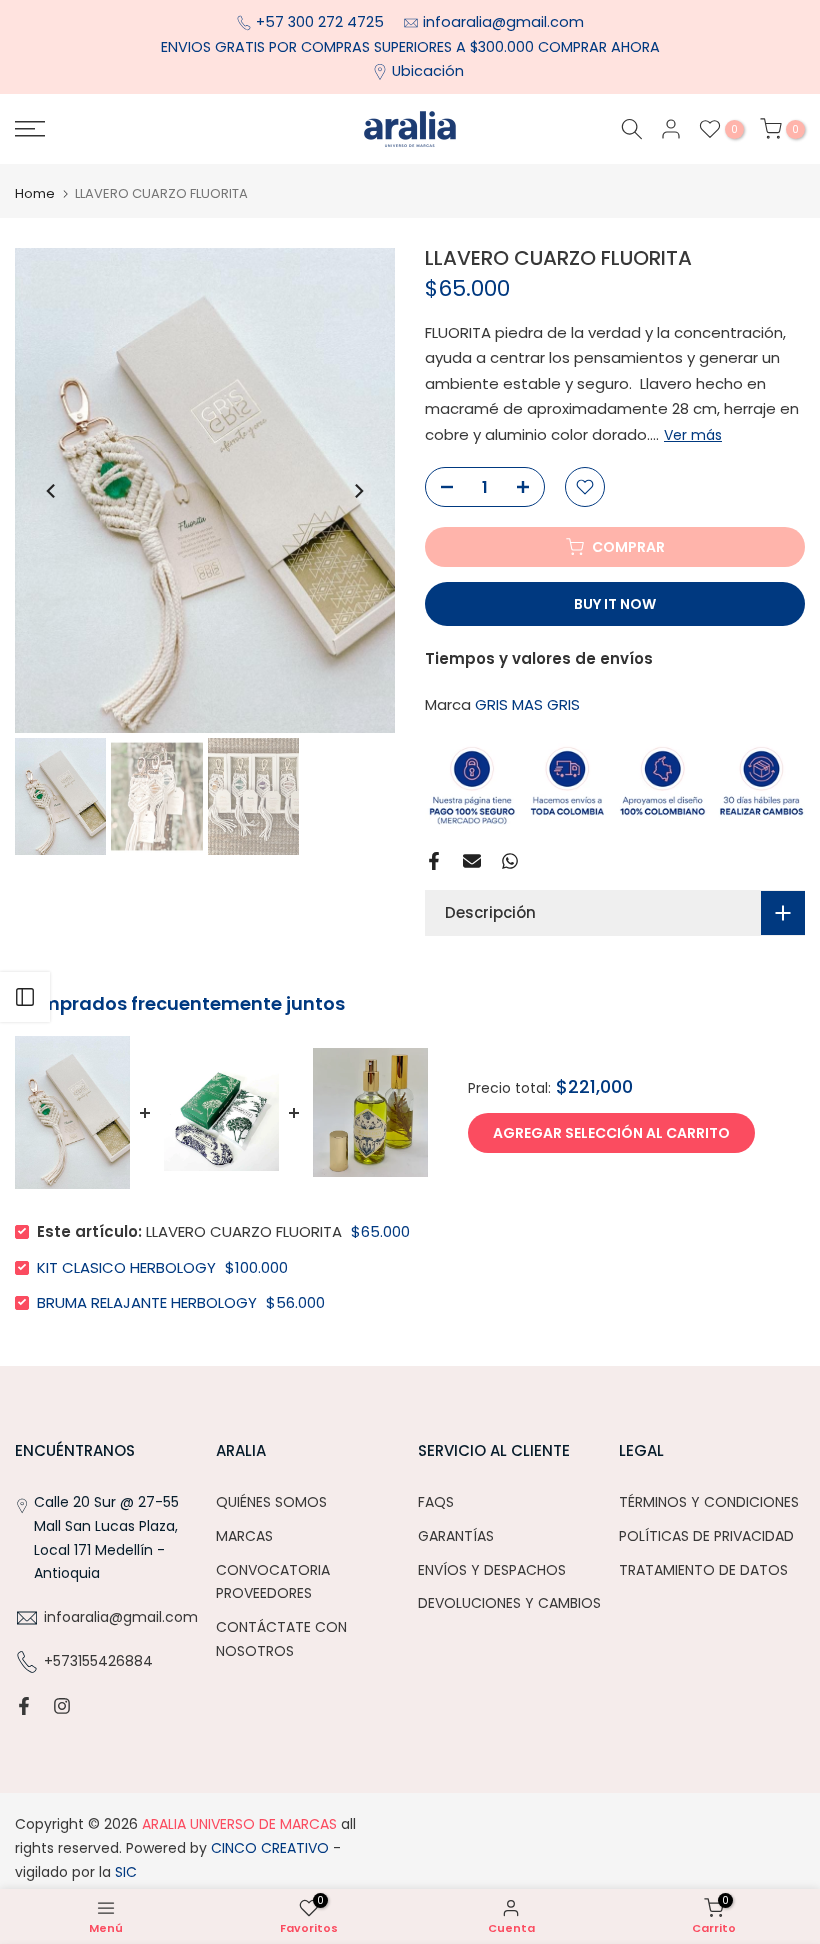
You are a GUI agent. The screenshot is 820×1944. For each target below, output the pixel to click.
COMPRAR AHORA (599, 47)
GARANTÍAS (456, 1536)
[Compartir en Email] (472, 861)
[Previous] (52, 491)
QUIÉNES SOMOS (271, 1502)
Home (35, 193)
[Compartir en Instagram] (62, 1706)
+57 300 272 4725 (322, 22)
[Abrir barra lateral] (25, 997)
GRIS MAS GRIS (527, 704)
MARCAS (244, 1536)
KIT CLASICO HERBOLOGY (126, 1267)
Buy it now (615, 604)
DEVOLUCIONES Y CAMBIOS (509, 1603)
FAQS (436, 1502)
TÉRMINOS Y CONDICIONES (709, 1502)
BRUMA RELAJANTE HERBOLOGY (147, 1302)
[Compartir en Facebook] (434, 861)
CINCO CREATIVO (270, 1848)
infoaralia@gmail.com (503, 22)
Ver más (693, 435)
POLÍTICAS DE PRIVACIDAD (706, 1536)
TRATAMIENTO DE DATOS (703, 1570)
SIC (124, 1872)
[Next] (358, 491)
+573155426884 (98, 1661)
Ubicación (428, 71)
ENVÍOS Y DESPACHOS (492, 1570)
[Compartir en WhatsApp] (510, 861)
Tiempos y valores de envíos (539, 658)
